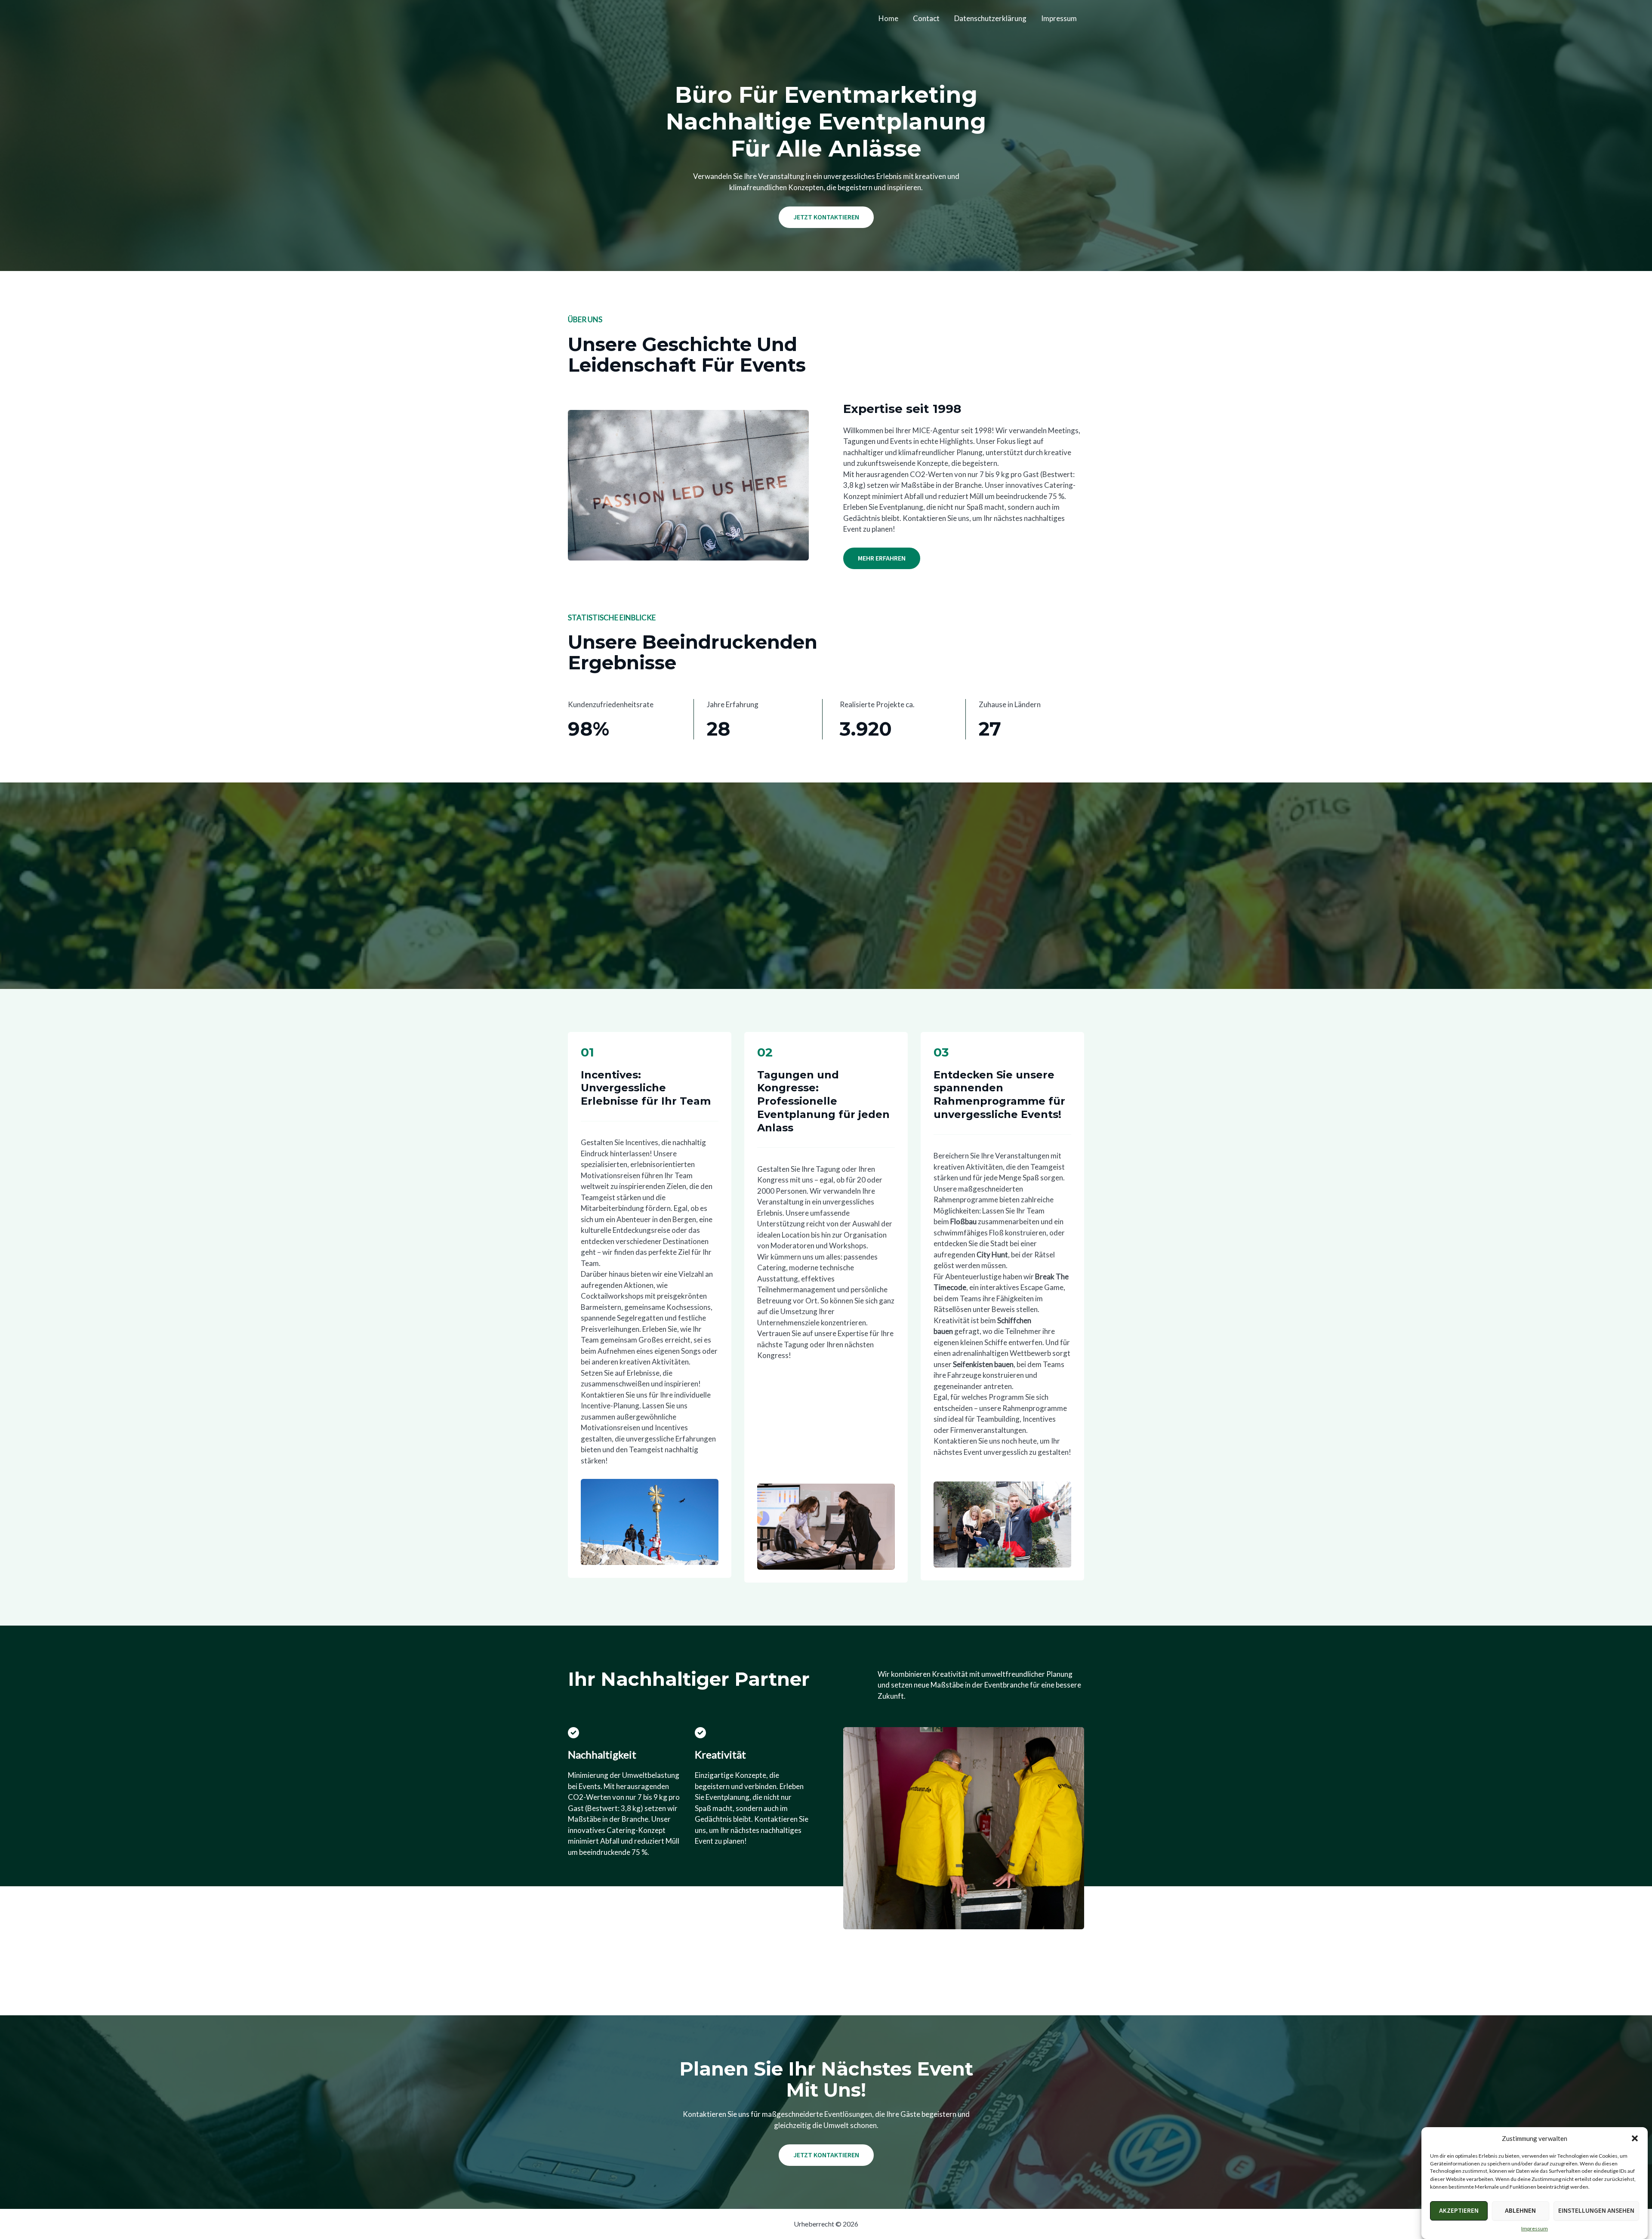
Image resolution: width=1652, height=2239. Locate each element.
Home (888, 18)
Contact (926, 18)
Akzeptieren (1459, 2211)
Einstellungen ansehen (1596, 2211)
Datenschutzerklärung (990, 18)
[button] (1635, 2138)
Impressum (1535, 2228)
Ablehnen (1520, 2211)
